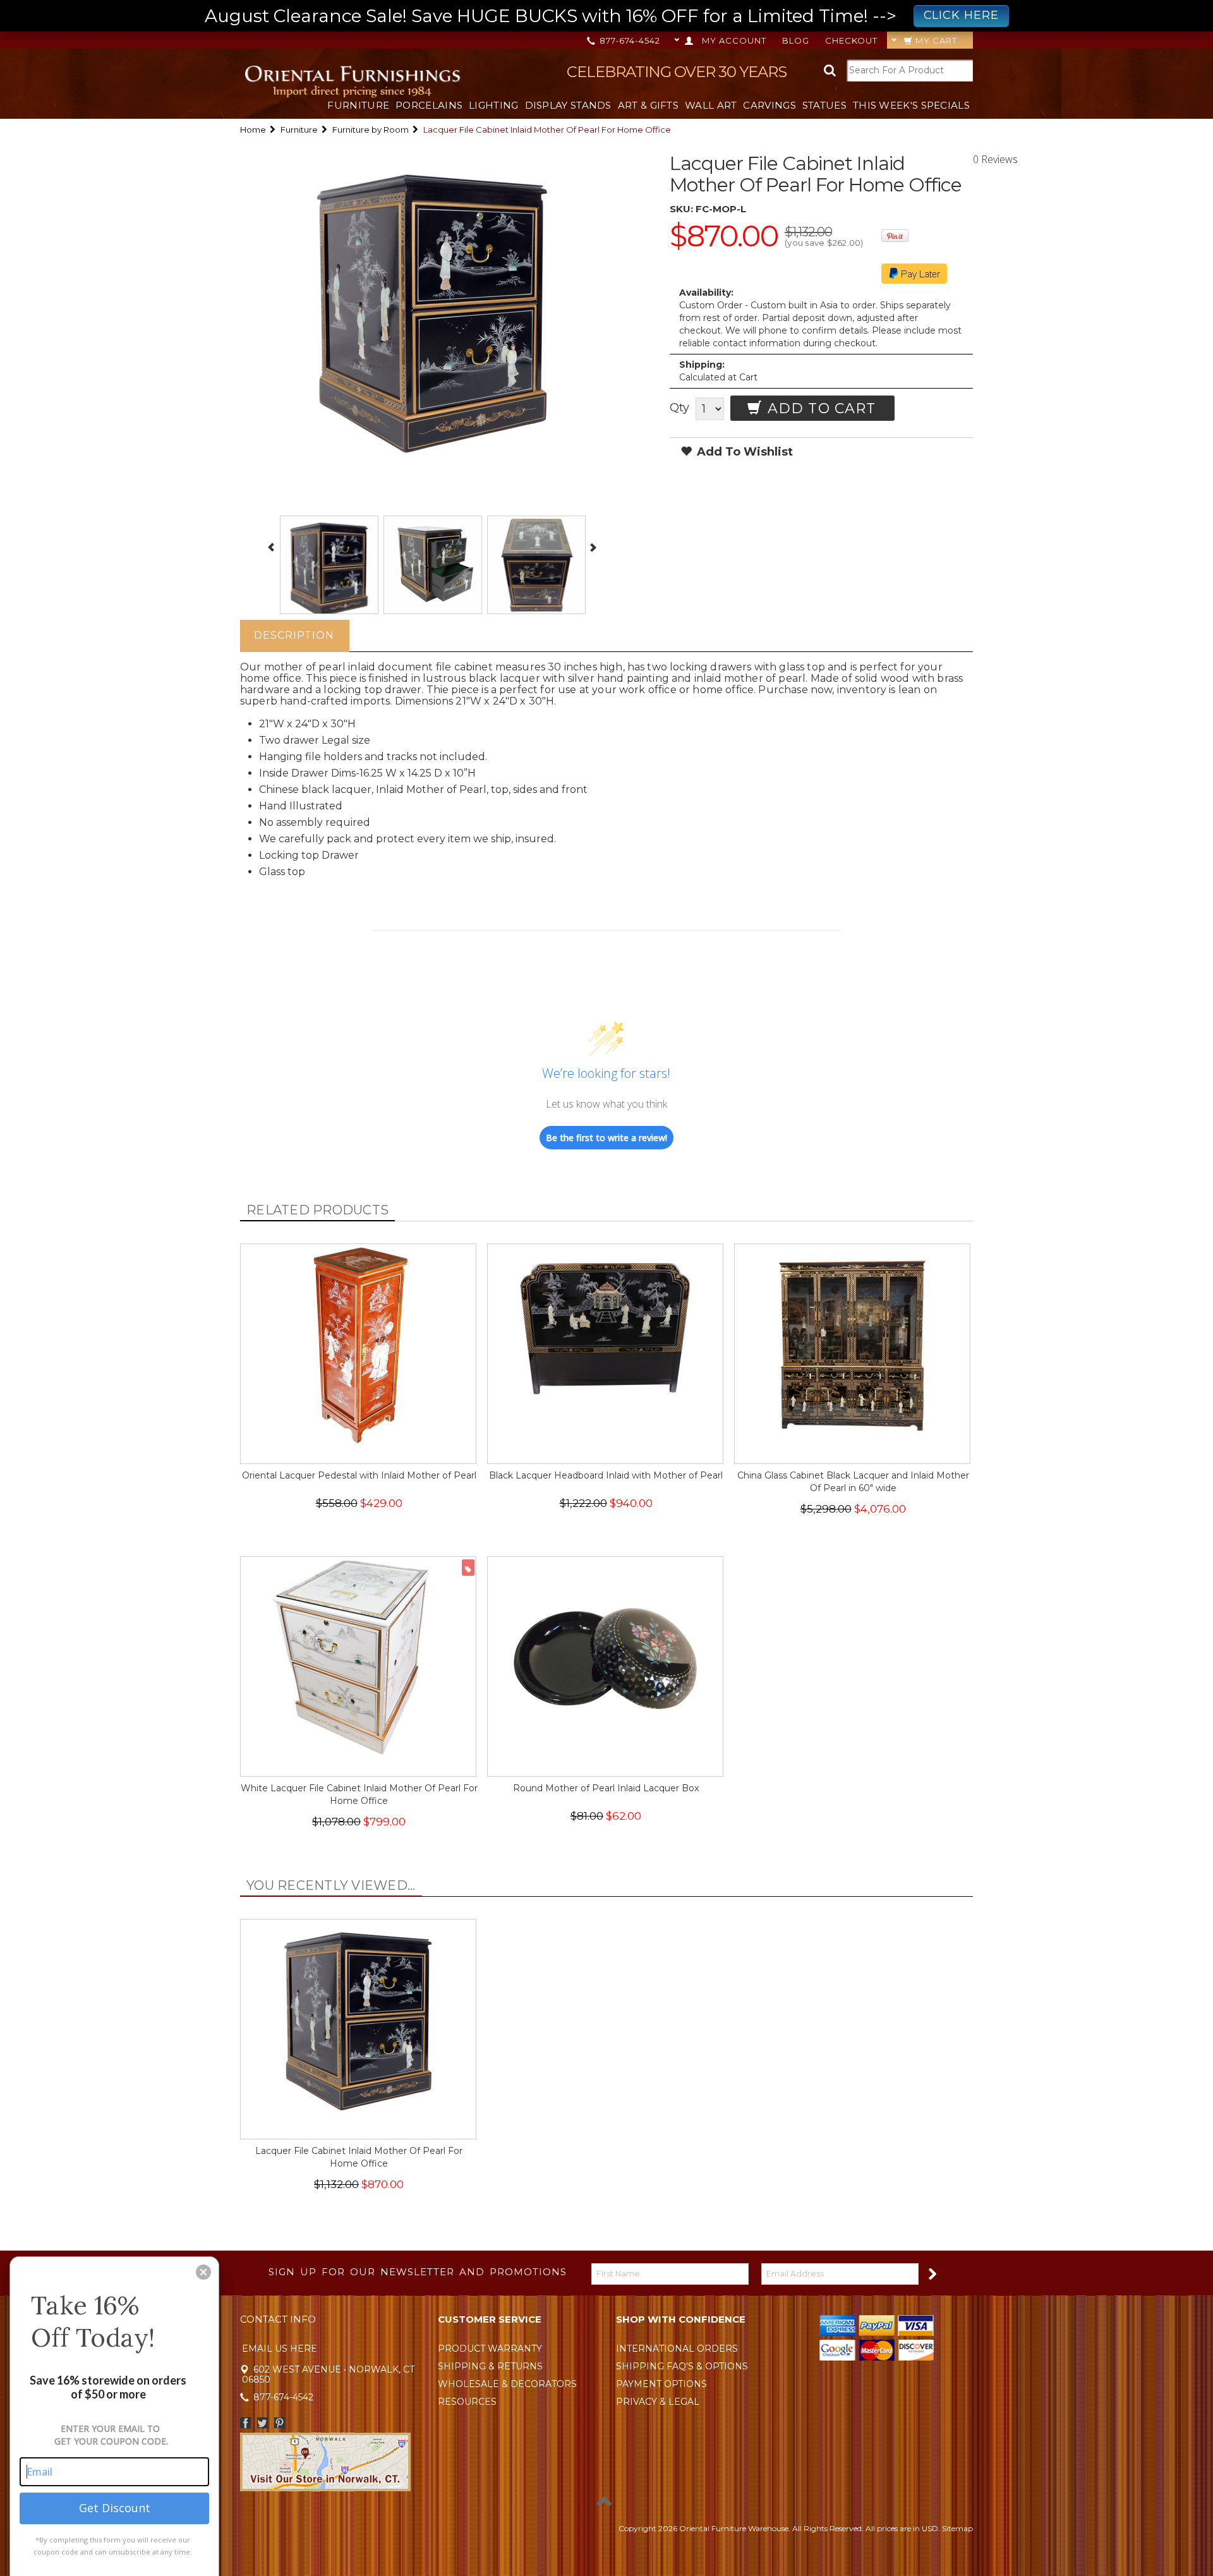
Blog (796, 40)
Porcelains (429, 105)
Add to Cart (819, 408)
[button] (203, 2272)
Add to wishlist (743, 452)
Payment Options (661, 2384)
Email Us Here (280, 2349)
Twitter (263, 2423)
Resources (467, 2402)
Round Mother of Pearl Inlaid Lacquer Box (606, 1788)
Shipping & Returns (490, 2366)
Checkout (851, 40)
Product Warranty (490, 2349)
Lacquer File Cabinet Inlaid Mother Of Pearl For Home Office (359, 2157)
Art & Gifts (648, 105)
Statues (824, 105)
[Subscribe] (932, 2273)
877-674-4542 (629, 40)
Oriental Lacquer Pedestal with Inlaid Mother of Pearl (359, 1475)
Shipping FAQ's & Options (682, 2366)
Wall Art (711, 105)
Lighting (493, 105)
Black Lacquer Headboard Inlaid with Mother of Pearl (606, 1475)
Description (294, 635)
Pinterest (280, 2423)
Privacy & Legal (658, 2402)
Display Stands (568, 105)
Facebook (245, 2423)
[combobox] (910, 70)
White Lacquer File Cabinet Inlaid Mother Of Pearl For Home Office (359, 1794)
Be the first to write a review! (606, 1138)
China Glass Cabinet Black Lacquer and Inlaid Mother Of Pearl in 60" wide (853, 1482)
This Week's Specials (911, 105)
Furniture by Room (371, 130)
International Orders (677, 2349)
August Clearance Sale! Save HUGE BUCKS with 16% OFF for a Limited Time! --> (602, 16)
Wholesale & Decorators (507, 2384)
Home (253, 130)
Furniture (358, 105)
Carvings (769, 105)
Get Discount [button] (115, 2508)
